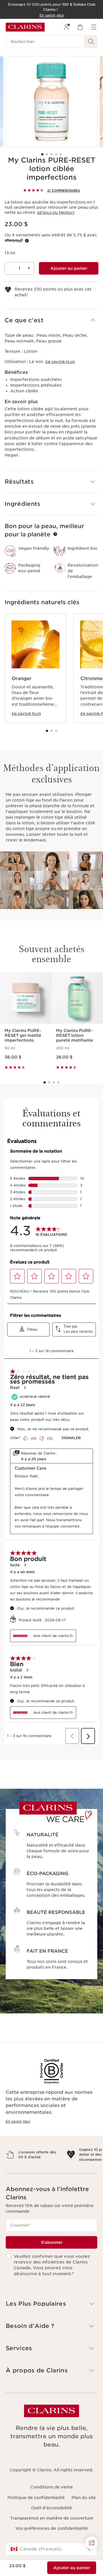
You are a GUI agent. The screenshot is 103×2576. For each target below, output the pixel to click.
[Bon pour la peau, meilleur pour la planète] (55, 534)
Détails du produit (56, 213)
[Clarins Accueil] (25, 27)
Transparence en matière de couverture (52, 2538)
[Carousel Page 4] (56, 154)
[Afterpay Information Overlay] (27, 241)
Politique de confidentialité (36, 2517)
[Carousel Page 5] (61, 154)
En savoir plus (60, 362)
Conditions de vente (52, 2507)
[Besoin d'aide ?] (92, 2543)
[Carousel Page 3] (51, 154)
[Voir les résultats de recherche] (91, 42)
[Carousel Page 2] (47, 154)
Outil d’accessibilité (51, 2528)
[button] (51, 320)
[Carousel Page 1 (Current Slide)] (42, 154)
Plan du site (84, 2517)
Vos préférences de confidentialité (52, 2548)
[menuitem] (66, 27)
